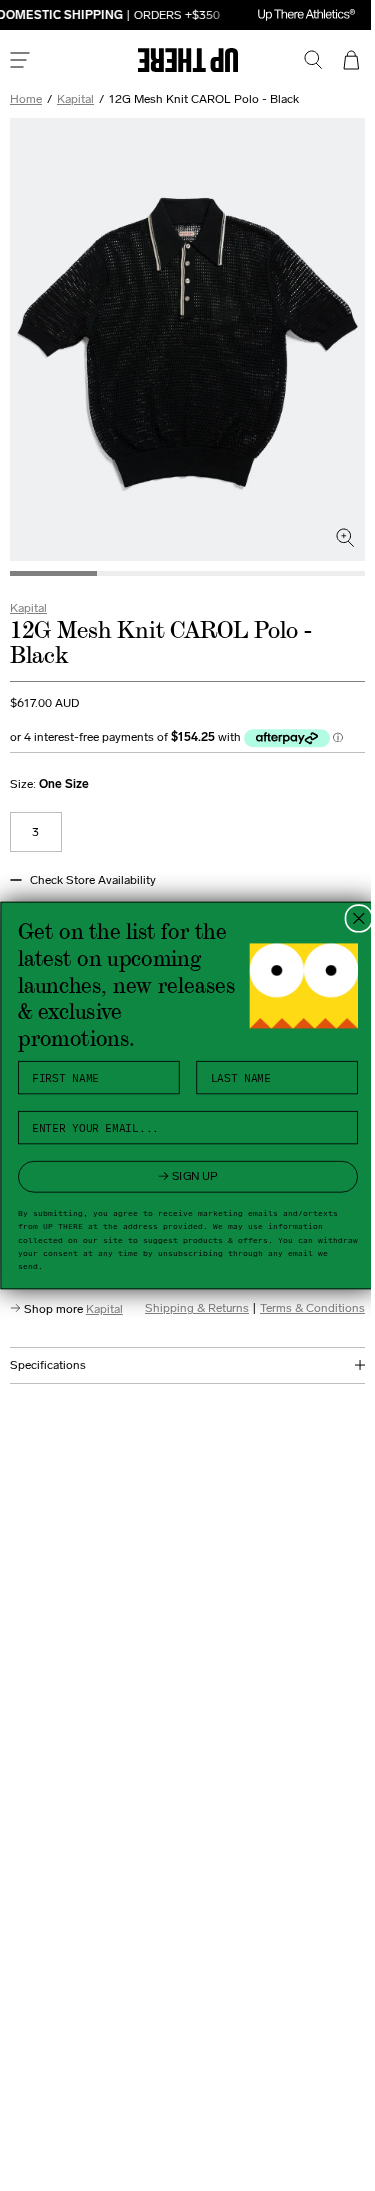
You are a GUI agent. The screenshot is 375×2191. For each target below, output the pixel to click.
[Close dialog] (350, 918)
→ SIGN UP (179, 1176)
